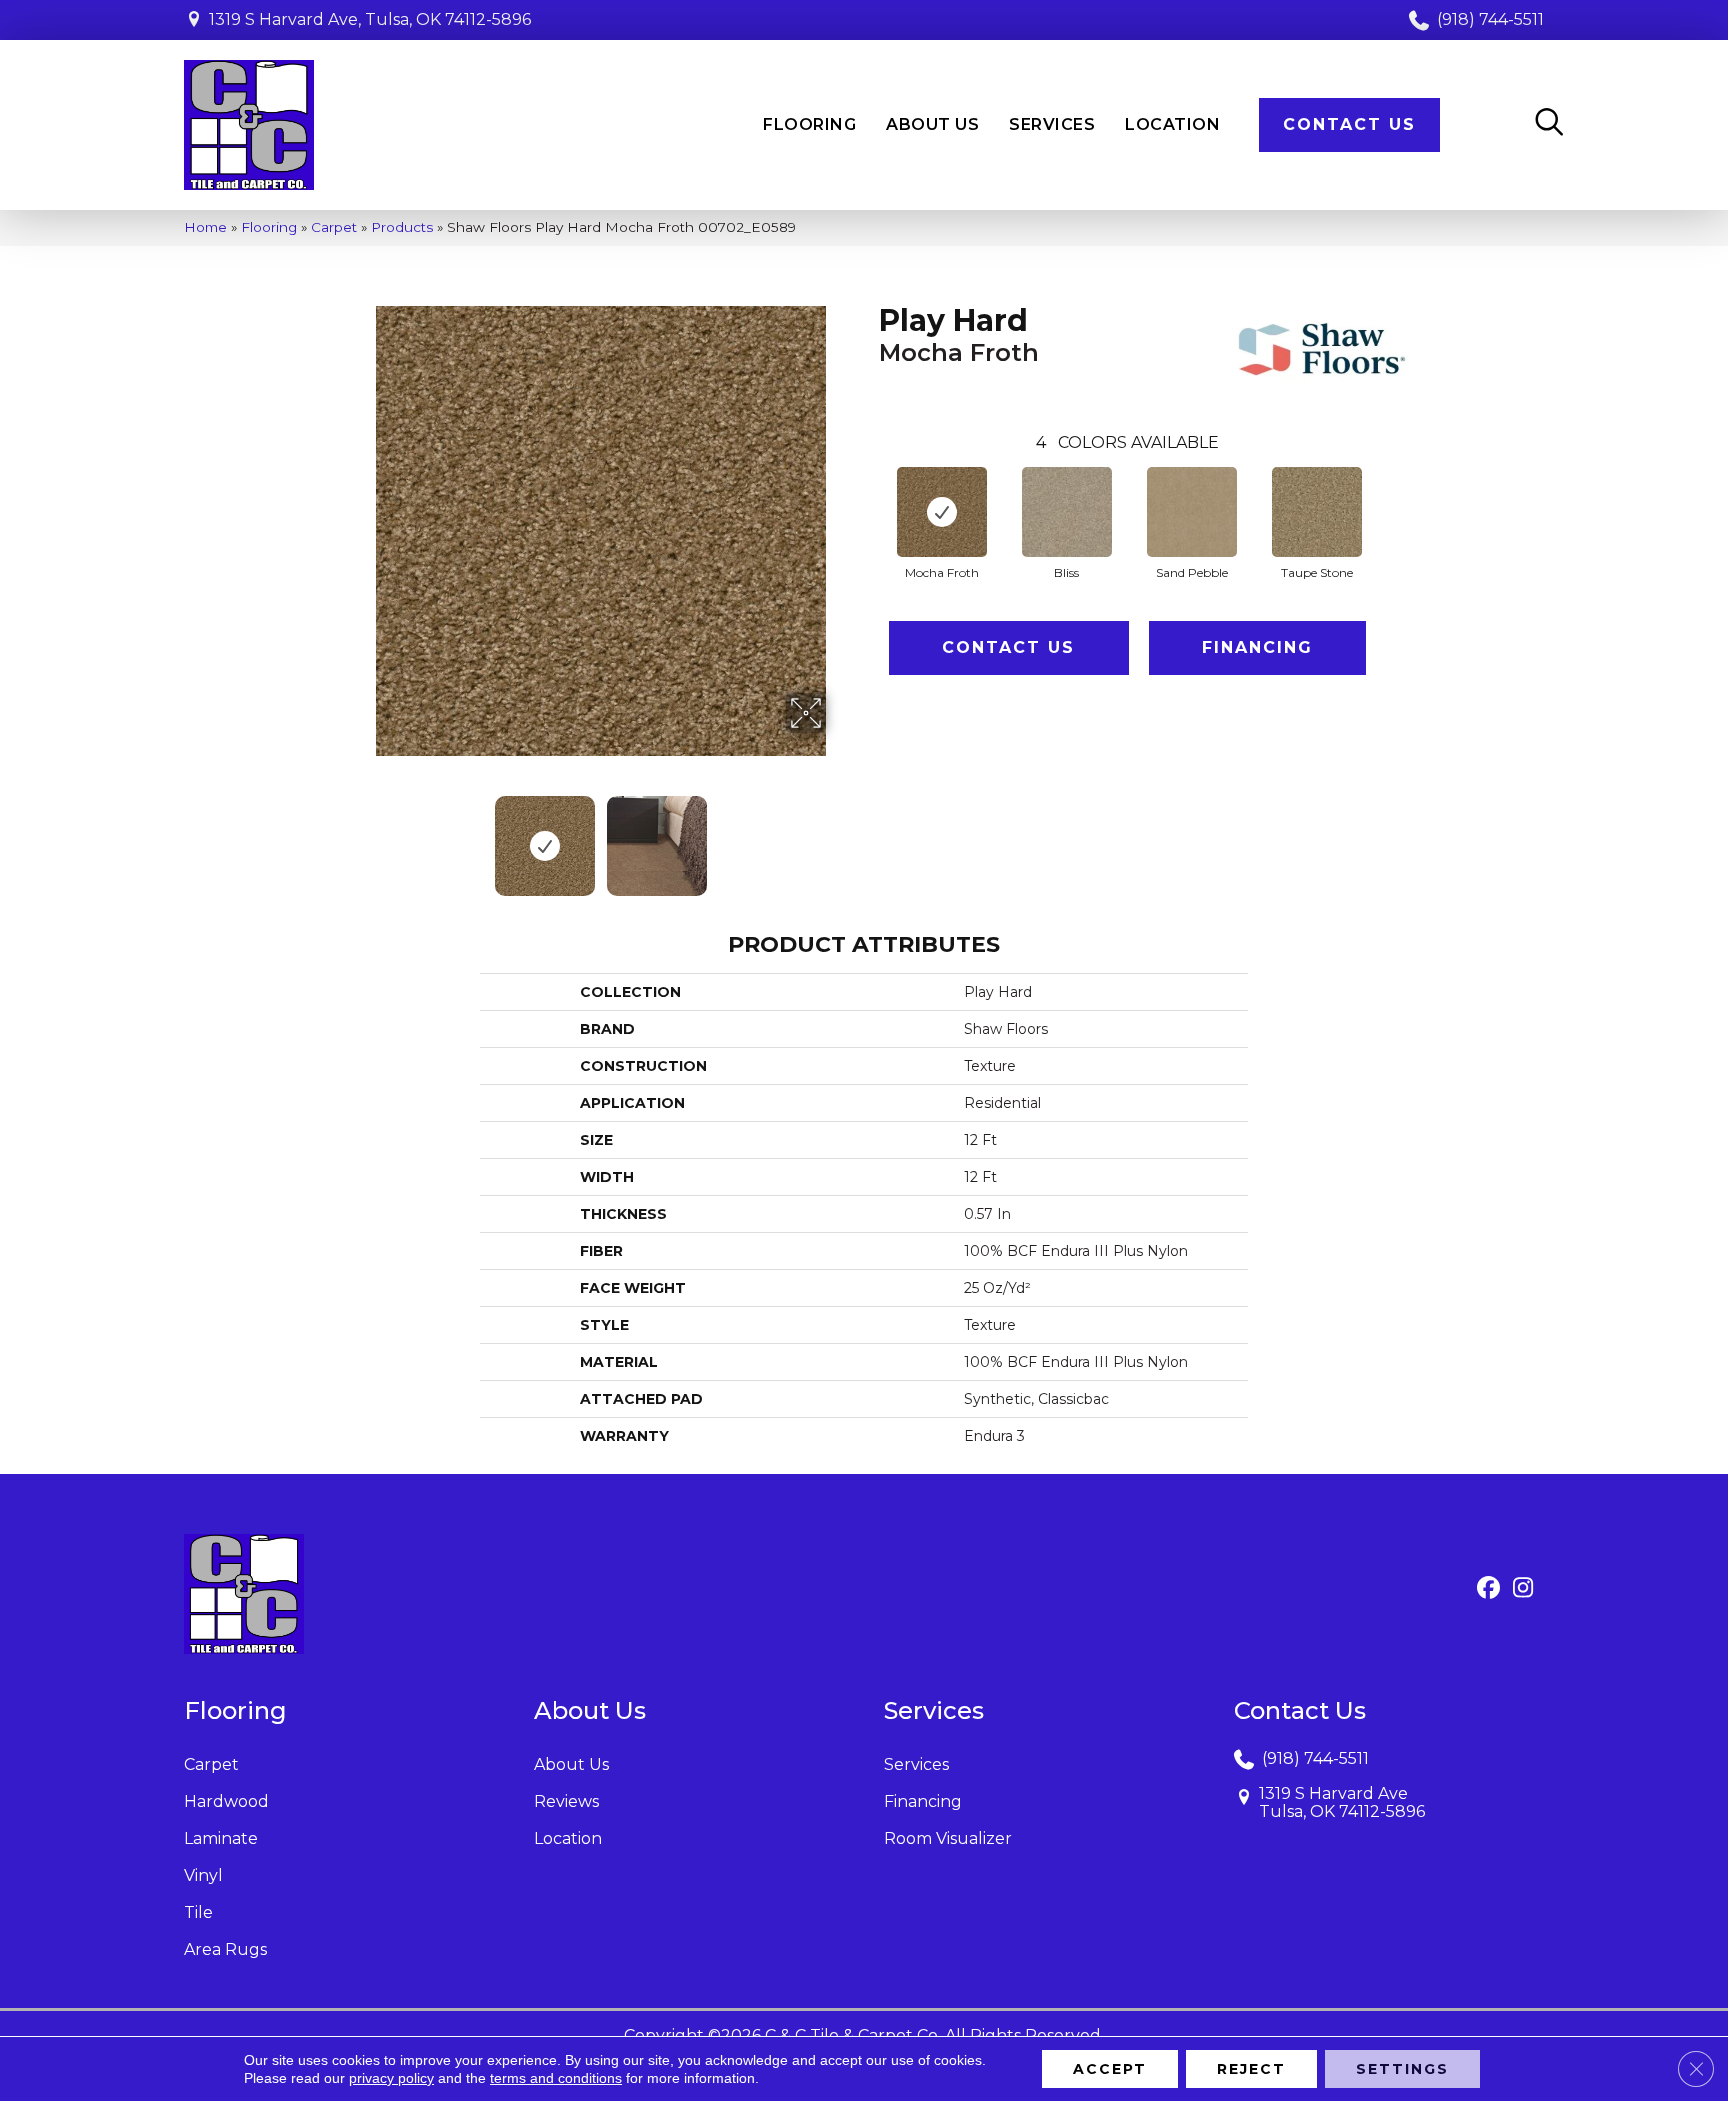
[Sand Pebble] (1192, 512)
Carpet (334, 227)
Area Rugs (225, 1949)
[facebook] (1488, 1589)
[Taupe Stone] (1317, 512)
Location (568, 1838)
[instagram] (1523, 1589)
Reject (1251, 2069)
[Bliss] (1067, 512)
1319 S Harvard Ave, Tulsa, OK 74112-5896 (370, 19)
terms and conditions (556, 2078)
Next (839, 836)
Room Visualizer (948, 1838)
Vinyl (203, 1875)
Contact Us (1008, 647)
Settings (1402, 2069)
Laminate (221, 1838)
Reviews (566, 1801)
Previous (362, 836)
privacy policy (391, 2078)
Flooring (269, 227)
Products (402, 227)
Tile (198, 1912)
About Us (571, 1764)
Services (916, 1764)
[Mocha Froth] (942, 512)
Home (205, 227)
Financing (1257, 647)
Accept (1110, 2069)
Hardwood (226, 1801)
